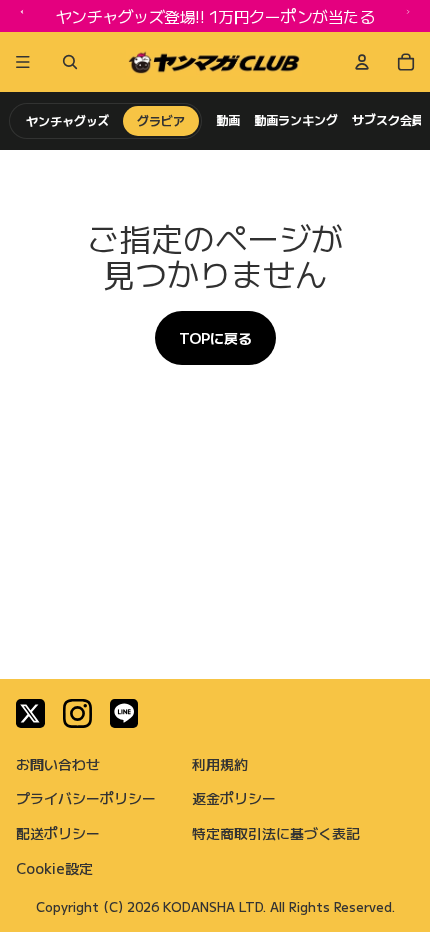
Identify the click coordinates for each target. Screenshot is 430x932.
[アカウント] (362, 62)
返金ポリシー (234, 798)
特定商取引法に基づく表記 (276, 833)
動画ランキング (296, 120)
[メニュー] (23, 62)
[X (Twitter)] (30, 713)
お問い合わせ (58, 764)
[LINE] (124, 713)
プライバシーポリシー (86, 798)
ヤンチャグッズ (67, 120)
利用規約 (220, 764)
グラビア (161, 120)
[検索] (66, 62)
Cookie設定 (54, 868)
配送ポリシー (58, 833)
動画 (228, 120)
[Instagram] (77, 713)
